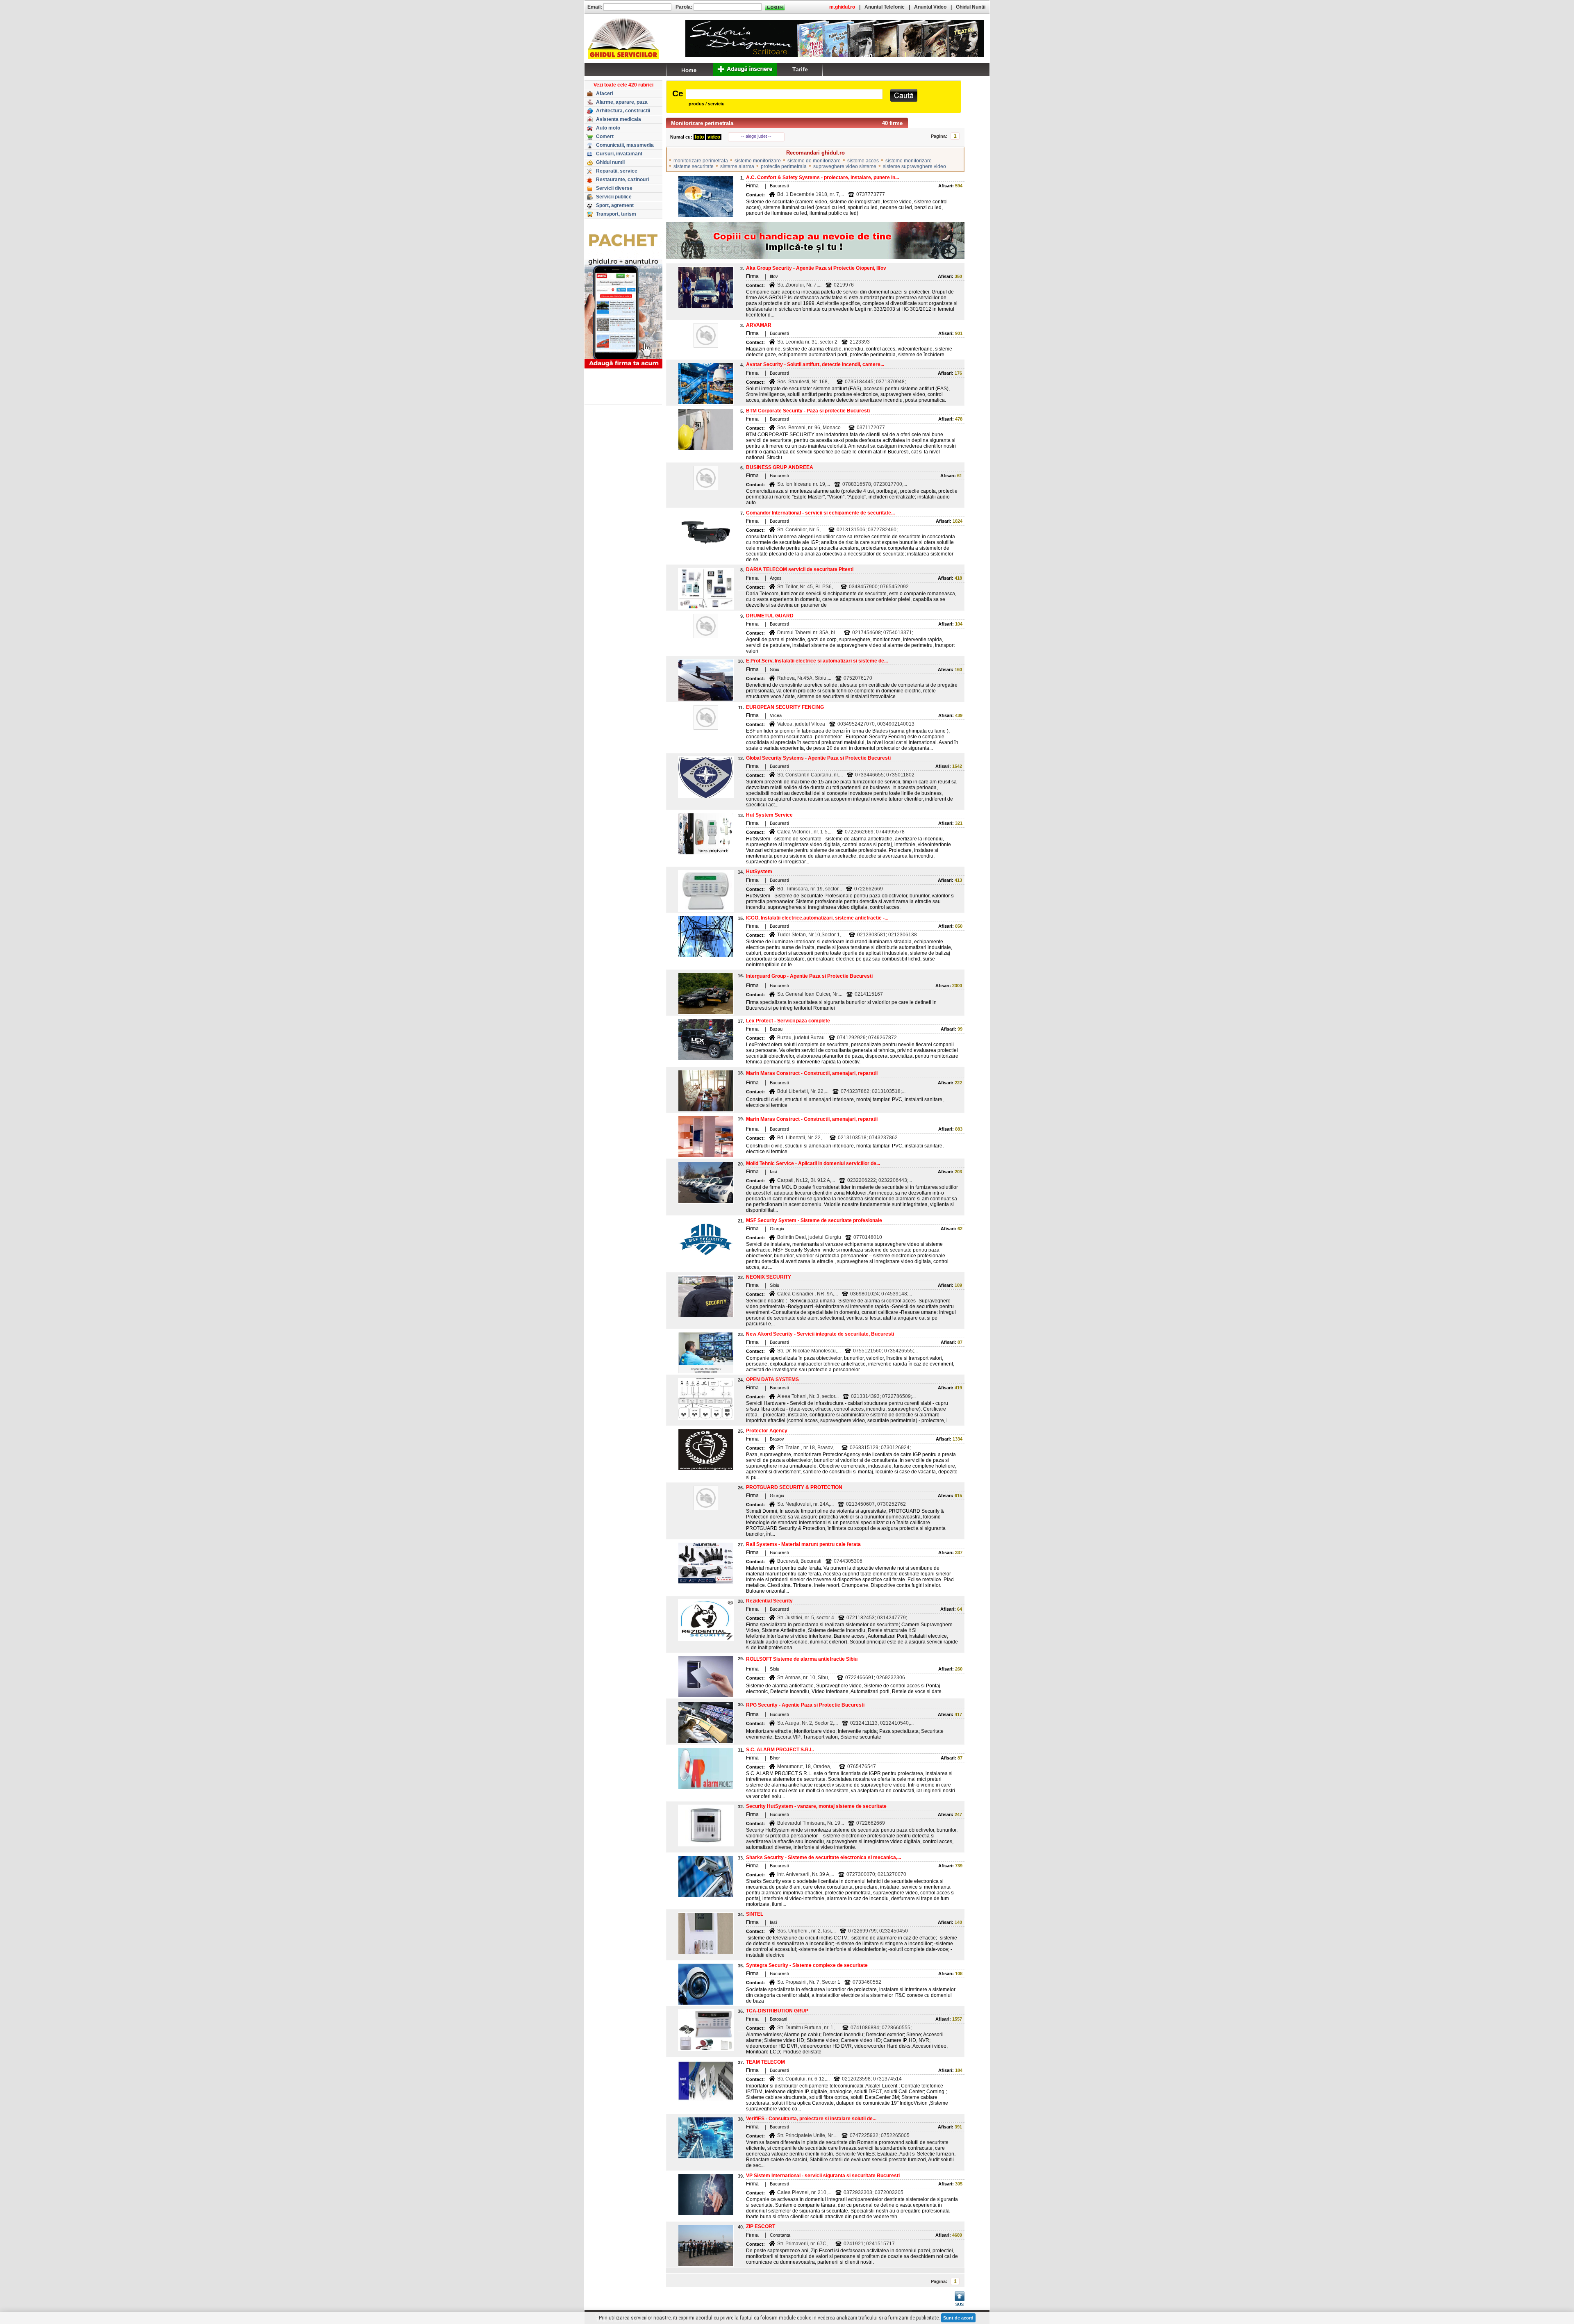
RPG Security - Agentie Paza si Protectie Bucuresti (805, 1705)
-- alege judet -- (756, 136)
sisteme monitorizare (758, 161)
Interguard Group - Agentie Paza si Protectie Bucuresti (809, 976)
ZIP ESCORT (761, 2226)
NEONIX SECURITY (769, 1277)
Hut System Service (769, 815)
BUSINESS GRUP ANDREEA (780, 467)
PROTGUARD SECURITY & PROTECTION (794, 1487)
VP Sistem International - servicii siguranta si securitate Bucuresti (823, 2176)
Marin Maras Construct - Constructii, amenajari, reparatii (812, 1073)
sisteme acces (863, 161)
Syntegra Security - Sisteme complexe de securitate (807, 1965)
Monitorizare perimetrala (702, 123)
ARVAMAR (759, 325)
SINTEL (755, 1914)
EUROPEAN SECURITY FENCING (785, 707)
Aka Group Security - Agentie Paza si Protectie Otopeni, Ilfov (816, 268)
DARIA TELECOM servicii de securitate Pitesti (800, 569)
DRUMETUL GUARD (770, 616)
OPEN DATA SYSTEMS (772, 1379)
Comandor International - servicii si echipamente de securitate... (820, 513)
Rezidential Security (769, 1601)
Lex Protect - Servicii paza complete (788, 1021)
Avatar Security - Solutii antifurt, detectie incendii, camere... (815, 364)
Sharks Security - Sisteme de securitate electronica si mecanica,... (823, 1857)
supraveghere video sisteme (845, 166)
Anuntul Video (930, 7)
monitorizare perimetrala (701, 161)
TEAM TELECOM (765, 2062)
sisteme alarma (737, 166)
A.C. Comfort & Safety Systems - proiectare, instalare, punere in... (822, 178)
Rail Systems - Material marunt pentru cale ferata (803, 1544)
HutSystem (759, 872)
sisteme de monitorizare (814, 161)
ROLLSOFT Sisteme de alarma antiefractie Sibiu (802, 1659)
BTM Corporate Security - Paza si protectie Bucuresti (808, 411)
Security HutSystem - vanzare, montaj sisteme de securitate (816, 1806)
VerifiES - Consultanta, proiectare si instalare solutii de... (811, 2119)
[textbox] (784, 94)
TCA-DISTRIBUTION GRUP (777, 2011)
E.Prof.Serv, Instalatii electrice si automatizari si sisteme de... (817, 661)
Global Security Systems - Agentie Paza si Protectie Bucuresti (818, 758)
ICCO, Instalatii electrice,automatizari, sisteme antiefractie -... (817, 918)
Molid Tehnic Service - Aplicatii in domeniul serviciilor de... (813, 1163)
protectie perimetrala (784, 166)
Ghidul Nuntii (971, 7)
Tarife (800, 69)
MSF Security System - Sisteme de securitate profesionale (814, 1220)
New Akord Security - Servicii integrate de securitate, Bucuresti (820, 1334)
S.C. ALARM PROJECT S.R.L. (780, 1750)
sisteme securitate (694, 166)
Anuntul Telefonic (885, 7)
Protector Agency (767, 1431)
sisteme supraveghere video (914, 166)
